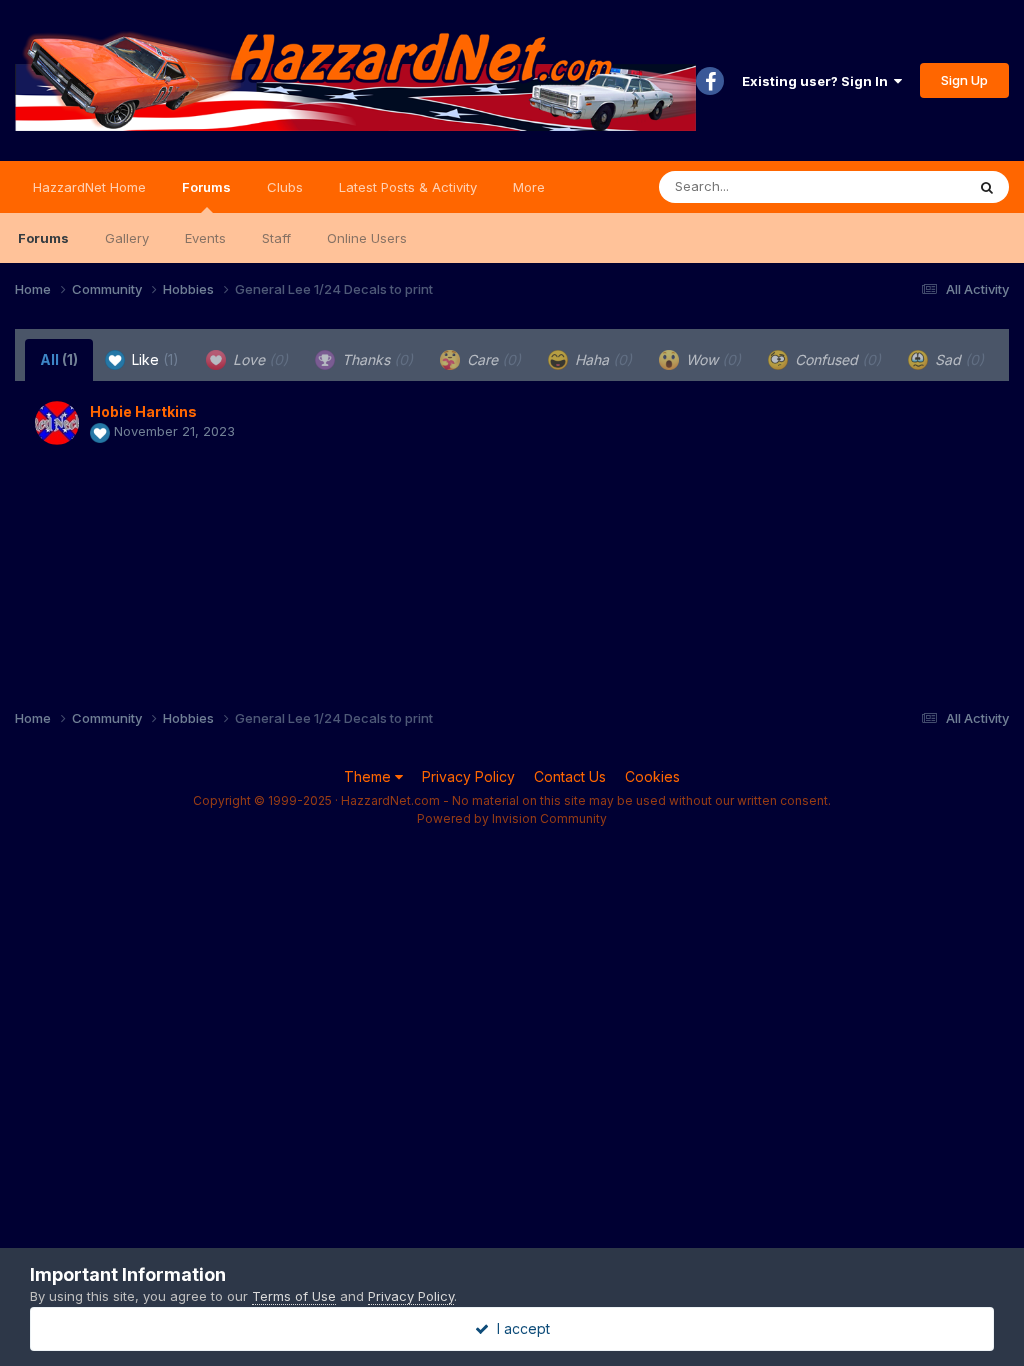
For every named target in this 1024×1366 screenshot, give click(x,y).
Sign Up (964, 80)
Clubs (285, 187)
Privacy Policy (468, 776)
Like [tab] (153, 359)
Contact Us (570, 776)
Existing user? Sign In (818, 81)
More (529, 187)
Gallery (127, 238)
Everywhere (903, 186)
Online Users (367, 238)
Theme (369, 776)
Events (205, 238)
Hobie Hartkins (143, 411)
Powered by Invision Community (512, 818)
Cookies (652, 776)
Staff (276, 238)
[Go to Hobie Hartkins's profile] (57, 423)
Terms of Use (294, 1296)
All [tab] (59, 359)
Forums (206, 187)
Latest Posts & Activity (408, 187)
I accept (519, 1328)
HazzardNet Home (89, 187)
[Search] (987, 187)
